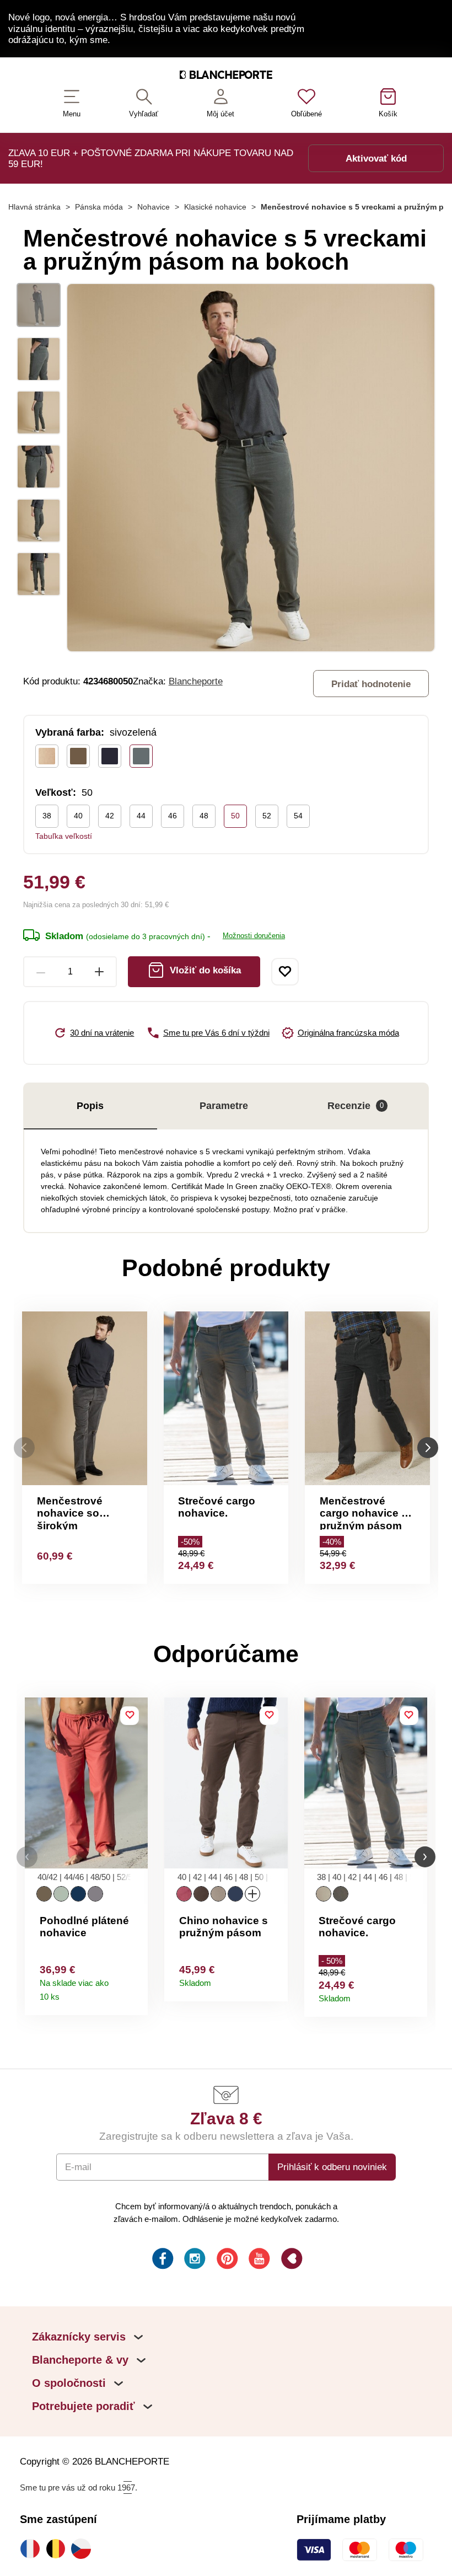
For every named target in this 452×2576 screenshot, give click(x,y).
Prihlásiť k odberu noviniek (332, 2167)
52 (267, 816)
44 (141, 816)
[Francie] (33, 2548)
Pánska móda (99, 207)
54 (298, 816)
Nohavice (154, 207)
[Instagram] (194, 2260)
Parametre (224, 1106)
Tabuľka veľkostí (64, 836)
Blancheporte (196, 681)
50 (235, 816)
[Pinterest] (226, 2260)
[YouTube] (258, 2260)
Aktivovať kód (376, 158)
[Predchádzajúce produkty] (24, 1447)
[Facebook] (162, 2260)
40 (78, 816)
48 (204, 816)
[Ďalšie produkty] (428, 1447)
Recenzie (356, 1106)
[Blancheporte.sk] (226, 77)
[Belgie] (58, 2548)
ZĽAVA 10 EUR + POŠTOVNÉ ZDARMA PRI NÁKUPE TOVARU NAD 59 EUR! (151, 158)
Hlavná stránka (34, 207)
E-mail (78, 2167)
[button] (27, 1857)
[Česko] (84, 2548)
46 (173, 816)
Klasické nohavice (215, 207)
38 (47, 816)
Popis (90, 1106)
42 (110, 816)
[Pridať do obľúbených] (285, 972)
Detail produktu (135, 1993)
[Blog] (291, 2260)
